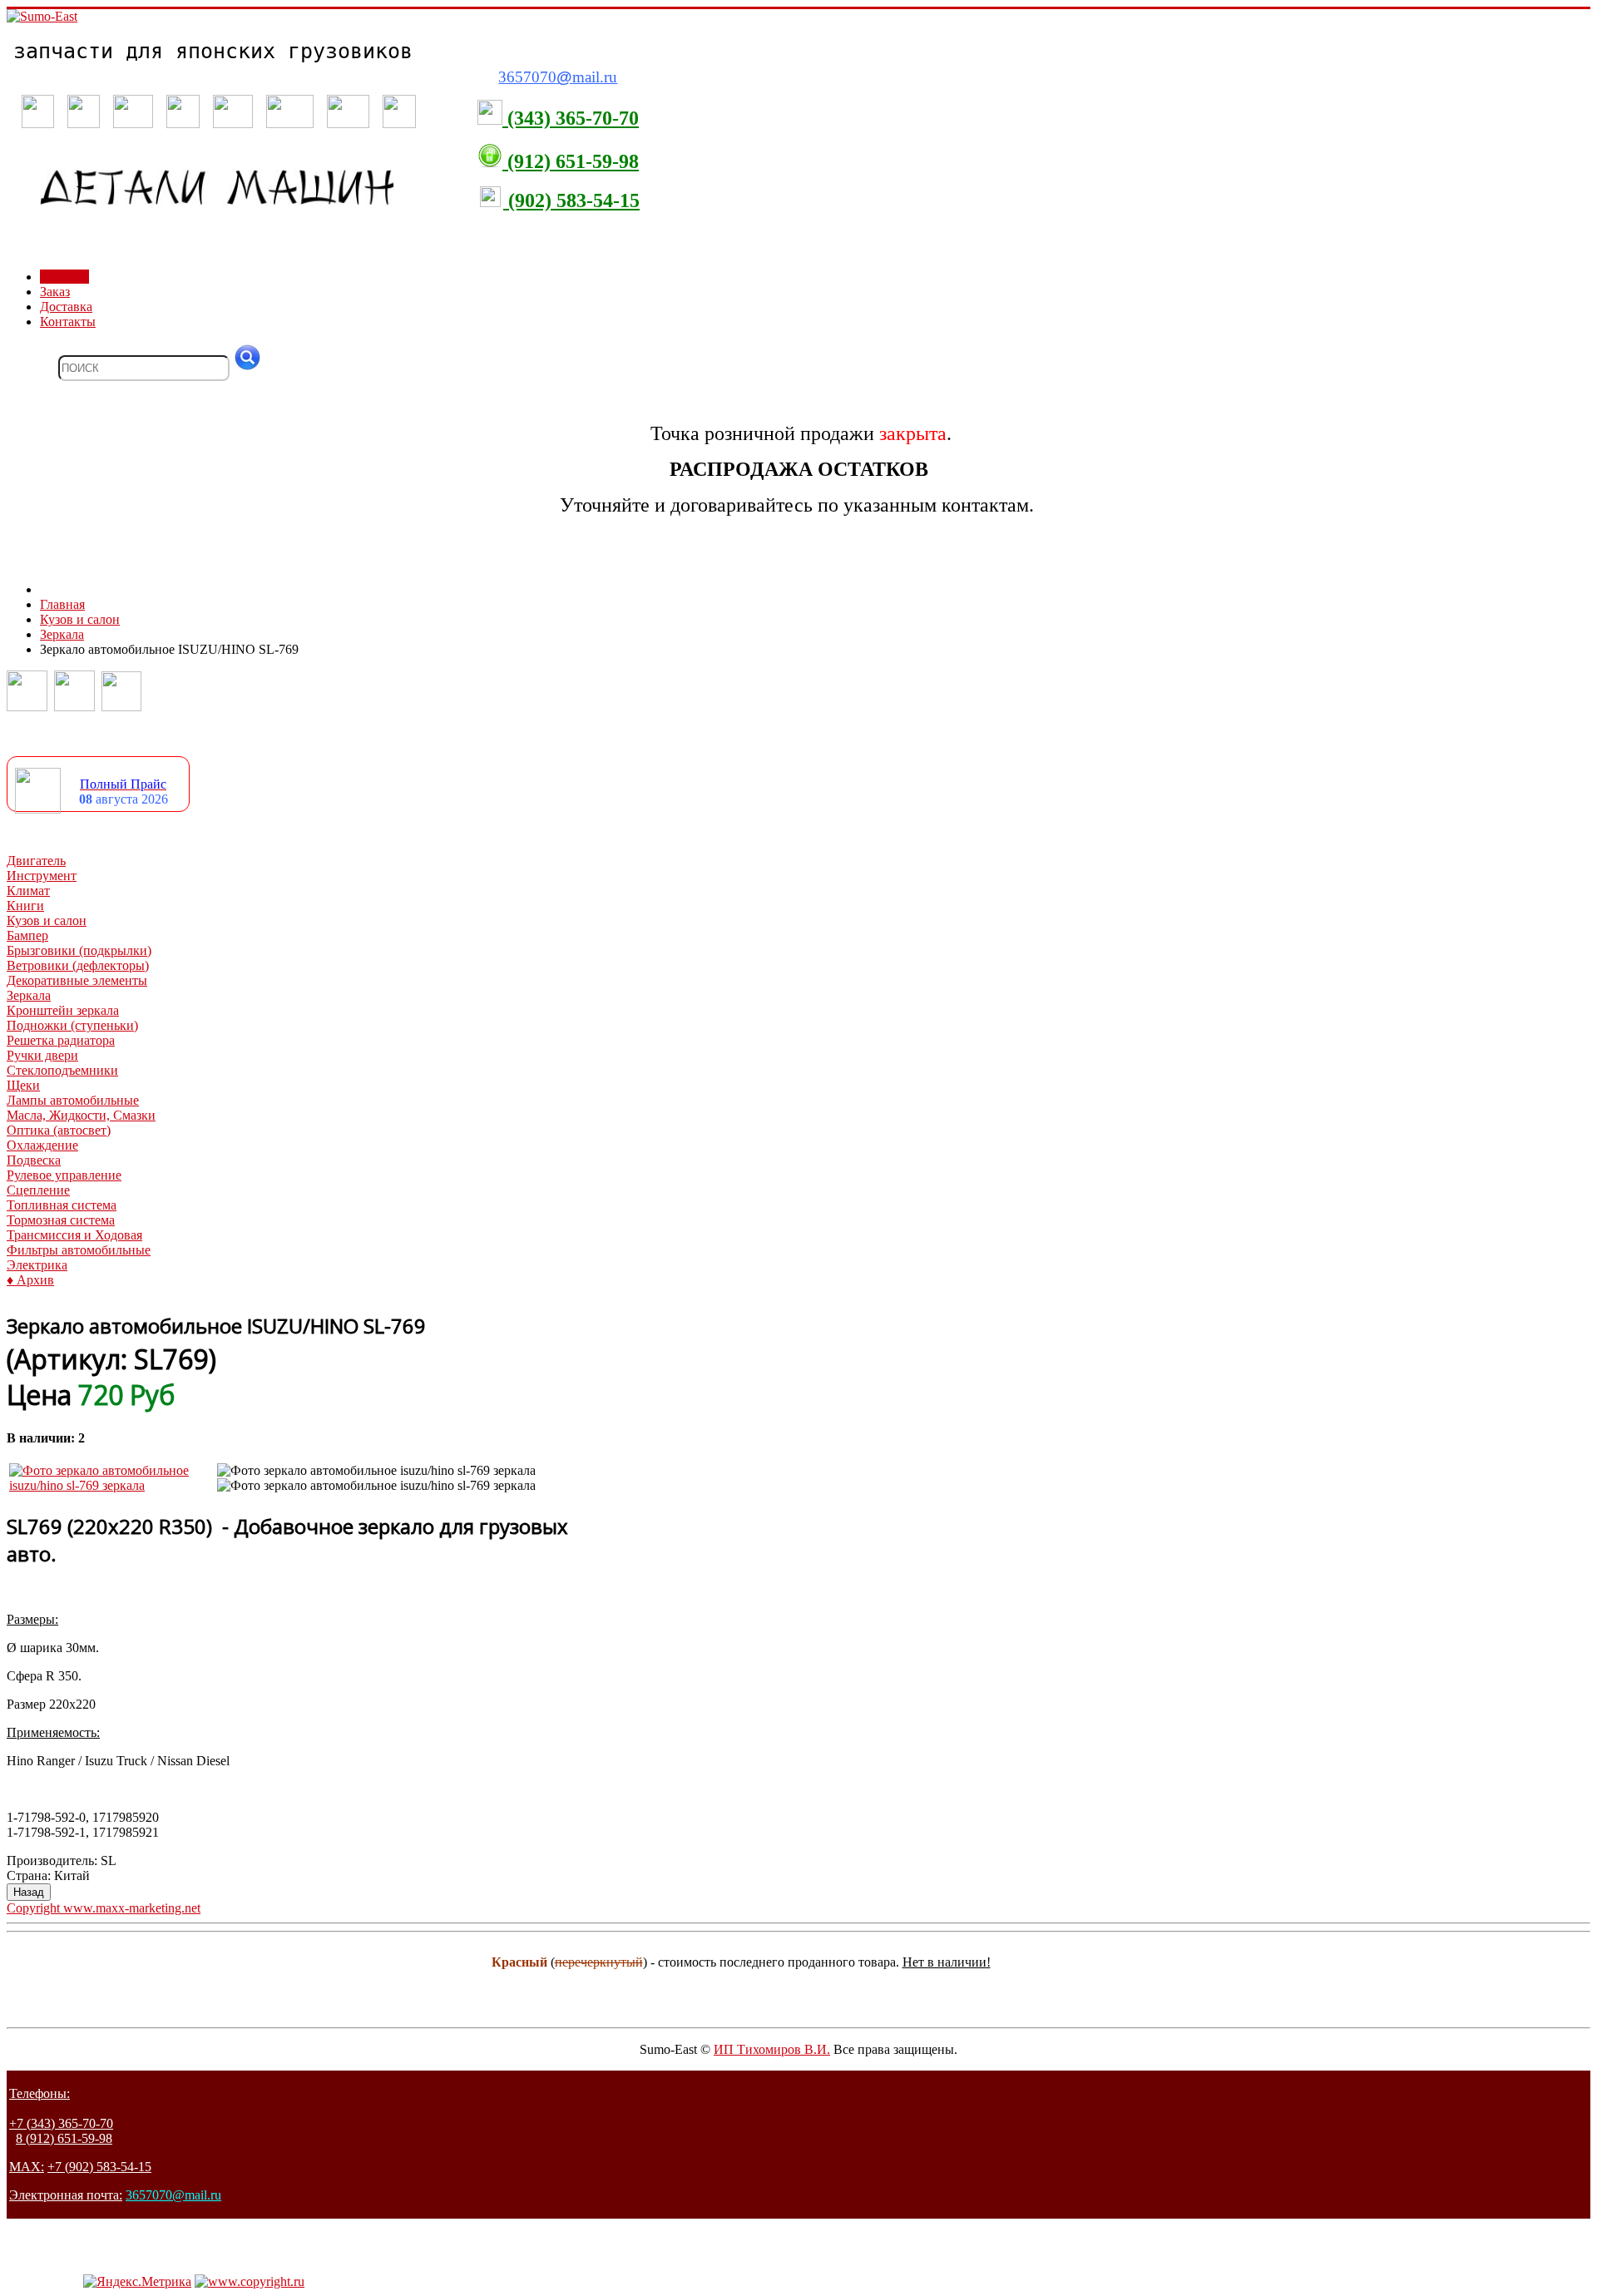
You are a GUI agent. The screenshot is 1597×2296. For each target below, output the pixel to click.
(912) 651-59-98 (571, 161)
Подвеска (34, 1160)
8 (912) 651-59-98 (64, 2138)
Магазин (64, 277)
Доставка (66, 307)
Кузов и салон (47, 920)
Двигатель (36, 861)
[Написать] (74, 707)
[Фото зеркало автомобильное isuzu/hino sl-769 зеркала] (111, 1485)
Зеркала (29, 995)
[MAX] (121, 707)
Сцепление (38, 1190)
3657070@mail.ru (173, 2195)
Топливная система (62, 1205)
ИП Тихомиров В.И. (772, 2049)
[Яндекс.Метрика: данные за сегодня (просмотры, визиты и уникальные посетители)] (137, 2282)
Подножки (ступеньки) (72, 1025)
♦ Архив (30, 1280)
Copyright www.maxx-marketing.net (104, 1908)
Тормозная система (61, 1220)
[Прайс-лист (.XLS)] (38, 809)
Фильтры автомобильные (79, 1250)
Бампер (27, 935)
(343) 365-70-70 (571, 118)
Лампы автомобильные (73, 1100)
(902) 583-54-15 (571, 200)
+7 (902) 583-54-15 (99, 2167)
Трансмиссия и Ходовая (74, 1235)
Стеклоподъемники (62, 1070)
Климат (28, 891)
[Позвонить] (27, 707)
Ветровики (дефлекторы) (78, 965)
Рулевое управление (64, 1175)
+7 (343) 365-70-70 (61, 2123)
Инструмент (42, 876)
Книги (25, 906)
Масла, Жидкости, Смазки (81, 1115)
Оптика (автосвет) (59, 1130)
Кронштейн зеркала (63, 1010)
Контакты (68, 322)
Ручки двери (42, 1055)
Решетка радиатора (61, 1040)
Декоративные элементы (77, 980)
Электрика (37, 1265)
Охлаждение (42, 1145)
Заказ (55, 292)
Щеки (23, 1085)
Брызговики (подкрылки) (79, 950)
